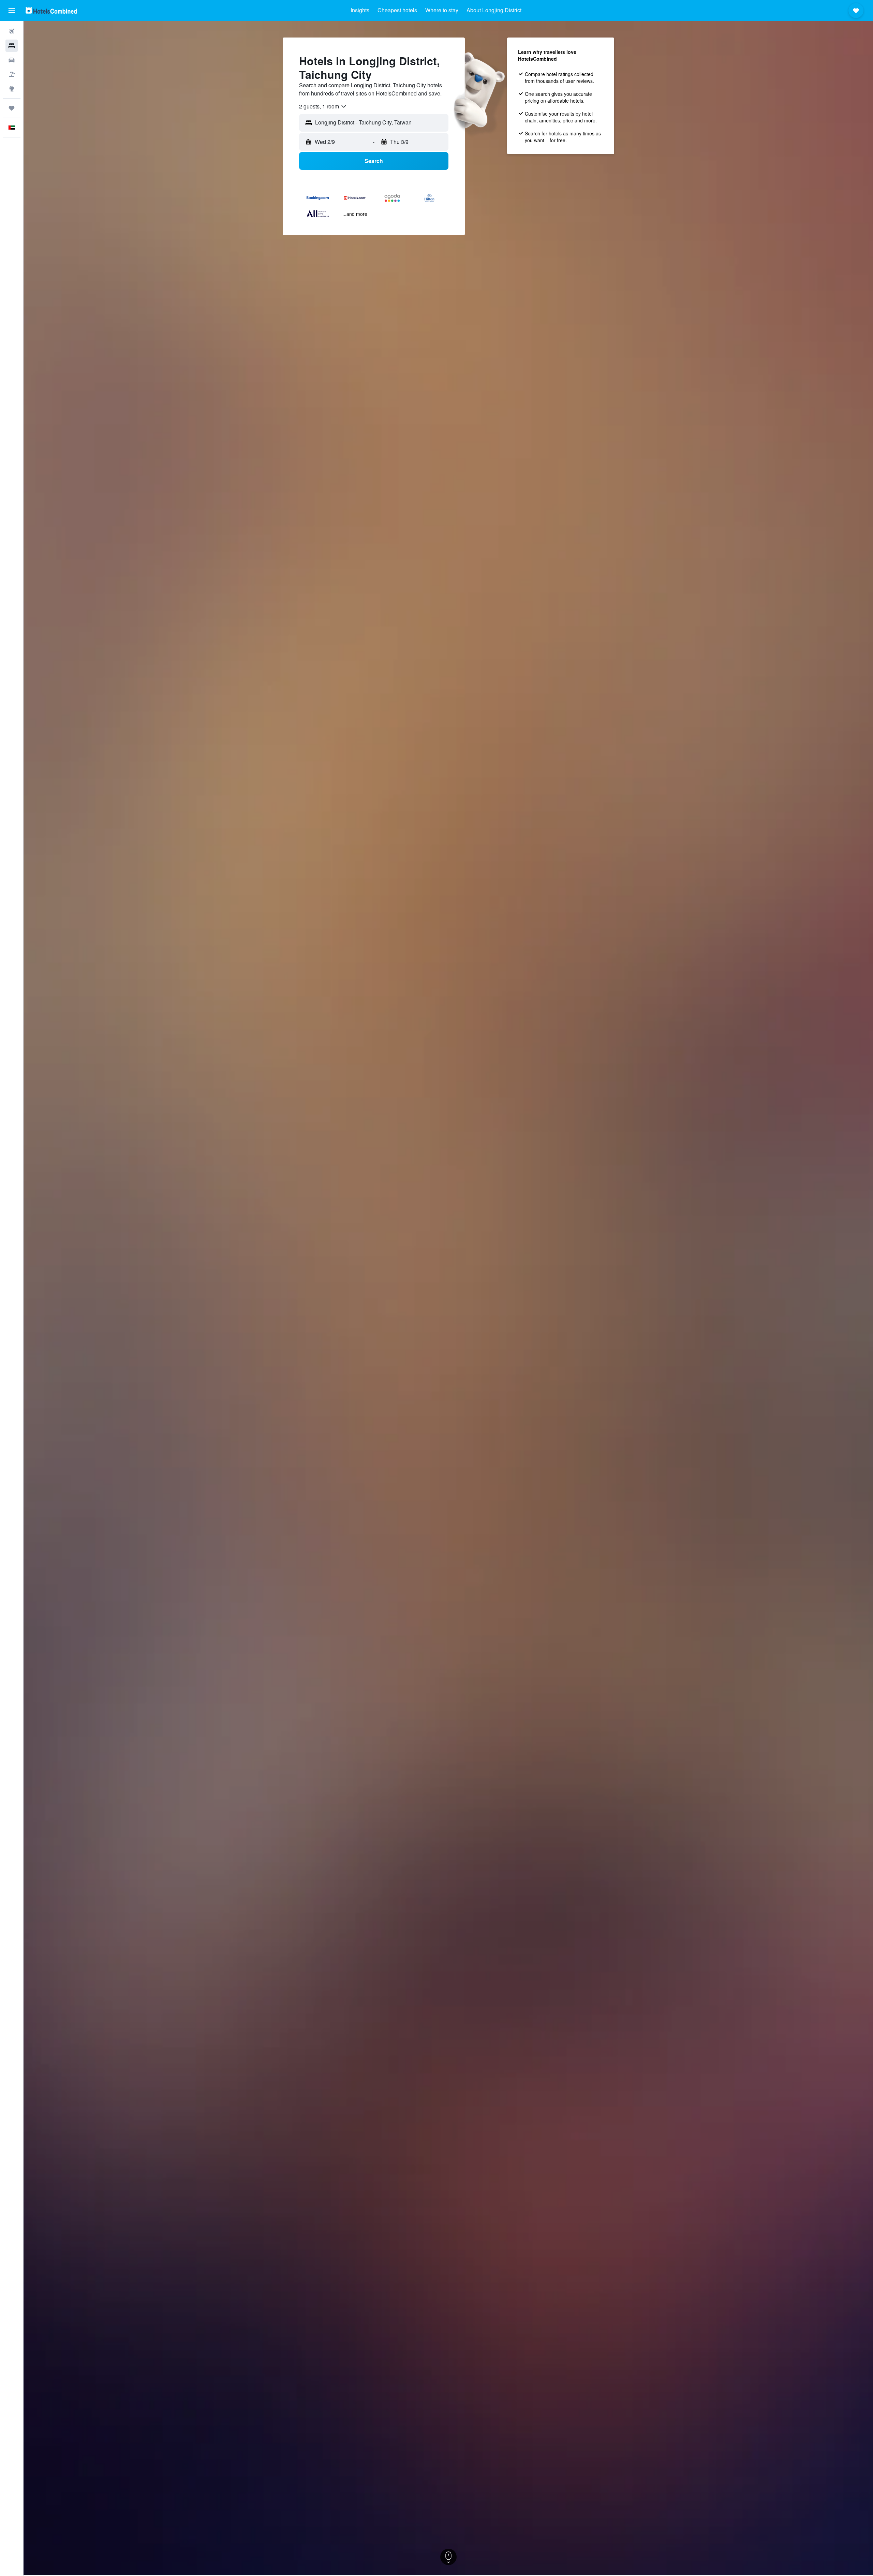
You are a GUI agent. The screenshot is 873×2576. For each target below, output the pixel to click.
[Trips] (12, 108)
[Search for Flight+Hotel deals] (12, 74)
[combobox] (323, 106)
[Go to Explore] (12, 89)
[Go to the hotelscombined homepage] (51, 10)
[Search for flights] (12, 31)
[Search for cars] (12, 60)
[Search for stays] (12, 46)
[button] (12, 11)
